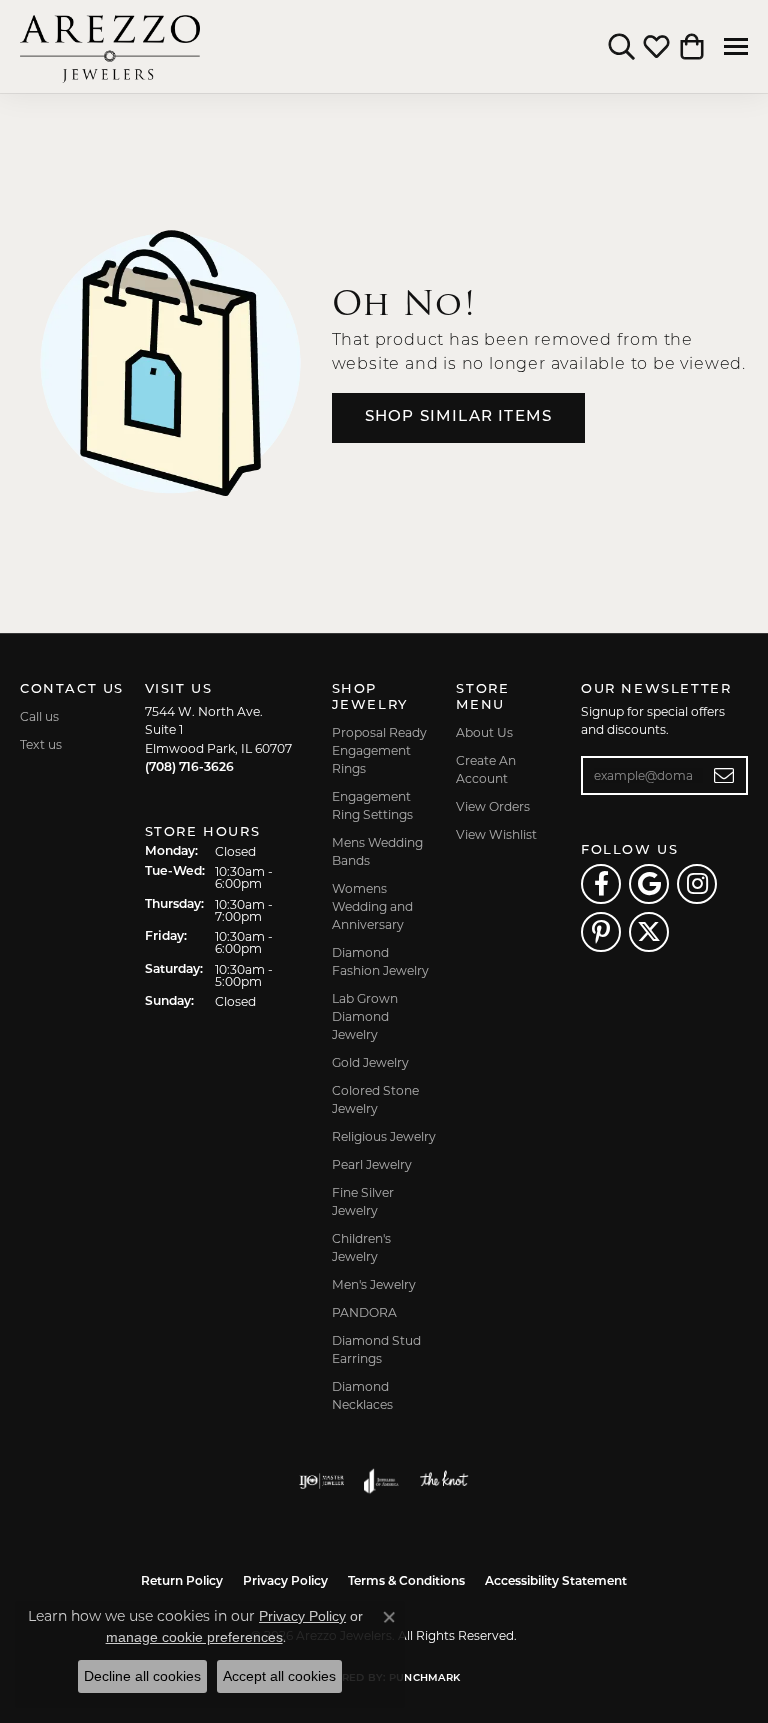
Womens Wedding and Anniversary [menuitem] (372, 906)
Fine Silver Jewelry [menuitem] (363, 1201)
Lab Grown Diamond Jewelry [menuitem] (365, 1016)
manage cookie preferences (194, 1637)
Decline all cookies (142, 1676)
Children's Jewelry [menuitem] (361, 1247)
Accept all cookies (279, 1676)
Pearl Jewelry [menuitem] (372, 1164)
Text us (41, 744)
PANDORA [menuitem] (364, 1312)
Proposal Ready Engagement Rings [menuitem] (379, 750)
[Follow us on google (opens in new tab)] (649, 884)
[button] (621, 47)
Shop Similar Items (459, 417)
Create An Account (486, 769)
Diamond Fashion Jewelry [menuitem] (380, 961)
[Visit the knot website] (443, 1481)
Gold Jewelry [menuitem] (370, 1062)
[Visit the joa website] (381, 1481)
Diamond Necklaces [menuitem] (362, 1395)
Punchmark (424, 1678)
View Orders (493, 806)
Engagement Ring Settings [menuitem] (372, 805)
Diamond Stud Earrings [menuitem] (376, 1349)
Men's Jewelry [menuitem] (374, 1284)
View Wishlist (496, 834)
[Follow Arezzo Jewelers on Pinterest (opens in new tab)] (601, 932)
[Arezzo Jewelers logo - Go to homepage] (110, 46)
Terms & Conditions (406, 1582)
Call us (39, 716)
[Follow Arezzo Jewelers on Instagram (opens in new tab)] (697, 884)
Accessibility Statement (556, 1582)
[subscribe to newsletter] (724, 776)
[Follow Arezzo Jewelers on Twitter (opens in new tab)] (649, 932)
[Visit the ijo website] (321, 1481)
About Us (484, 732)
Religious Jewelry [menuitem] (384, 1136)
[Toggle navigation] (736, 46)
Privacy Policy (285, 1582)
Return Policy (182, 1582)
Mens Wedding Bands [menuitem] (377, 851)
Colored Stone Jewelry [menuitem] (375, 1099)
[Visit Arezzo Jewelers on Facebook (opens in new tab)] (601, 884)
